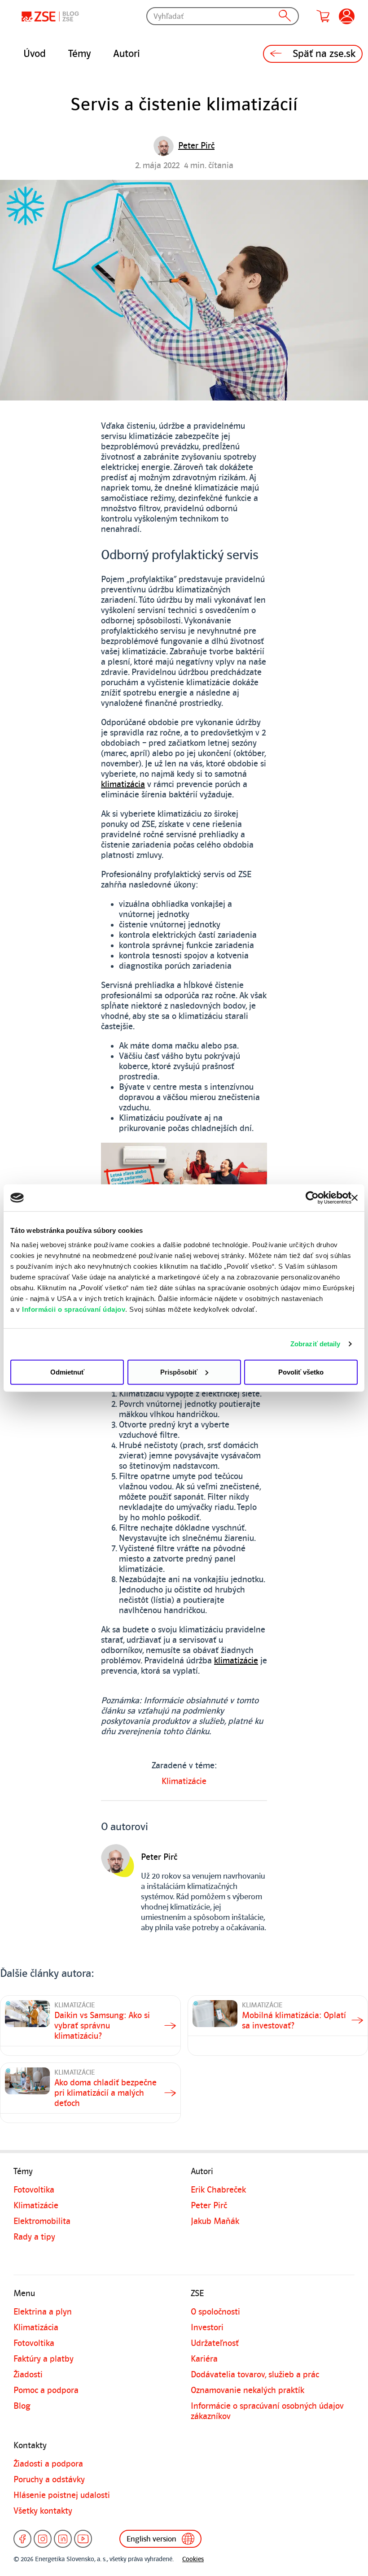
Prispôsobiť (179, 1372)
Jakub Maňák (215, 2221)
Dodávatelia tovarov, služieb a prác (255, 2375)
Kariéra (204, 2359)
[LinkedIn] (63, 2539)
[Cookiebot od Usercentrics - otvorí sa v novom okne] (312, 1198)
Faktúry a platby (44, 2359)
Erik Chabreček (218, 2190)
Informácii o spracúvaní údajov (74, 1309)
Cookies (193, 2559)
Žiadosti (28, 2375)
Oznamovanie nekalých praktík (248, 2390)
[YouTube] (83, 2539)
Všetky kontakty (43, 2511)
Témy (79, 54)
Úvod (35, 54)
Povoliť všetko (301, 1372)
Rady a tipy (34, 2237)
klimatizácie (236, 1661)
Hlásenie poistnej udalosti (62, 2495)
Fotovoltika (34, 2190)
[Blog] (52, 16)
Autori (127, 54)
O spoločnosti (215, 2312)
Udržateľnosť (215, 2343)
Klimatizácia (36, 2328)
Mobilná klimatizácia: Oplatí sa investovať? (294, 2021)
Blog (22, 2406)
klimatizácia (123, 784)
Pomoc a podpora (46, 2390)
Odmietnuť (67, 1372)
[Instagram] (43, 2539)
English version (151, 2539)
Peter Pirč (209, 2206)
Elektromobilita (42, 2221)
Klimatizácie (184, 1781)
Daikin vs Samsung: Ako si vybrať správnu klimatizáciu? (102, 2026)
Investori (207, 2328)
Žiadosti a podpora (48, 2464)
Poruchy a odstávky (49, 2480)
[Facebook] (22, 2539)
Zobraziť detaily (315, 1344)
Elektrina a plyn (43, 2312)
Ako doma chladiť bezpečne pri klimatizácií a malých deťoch (105, 2093)
